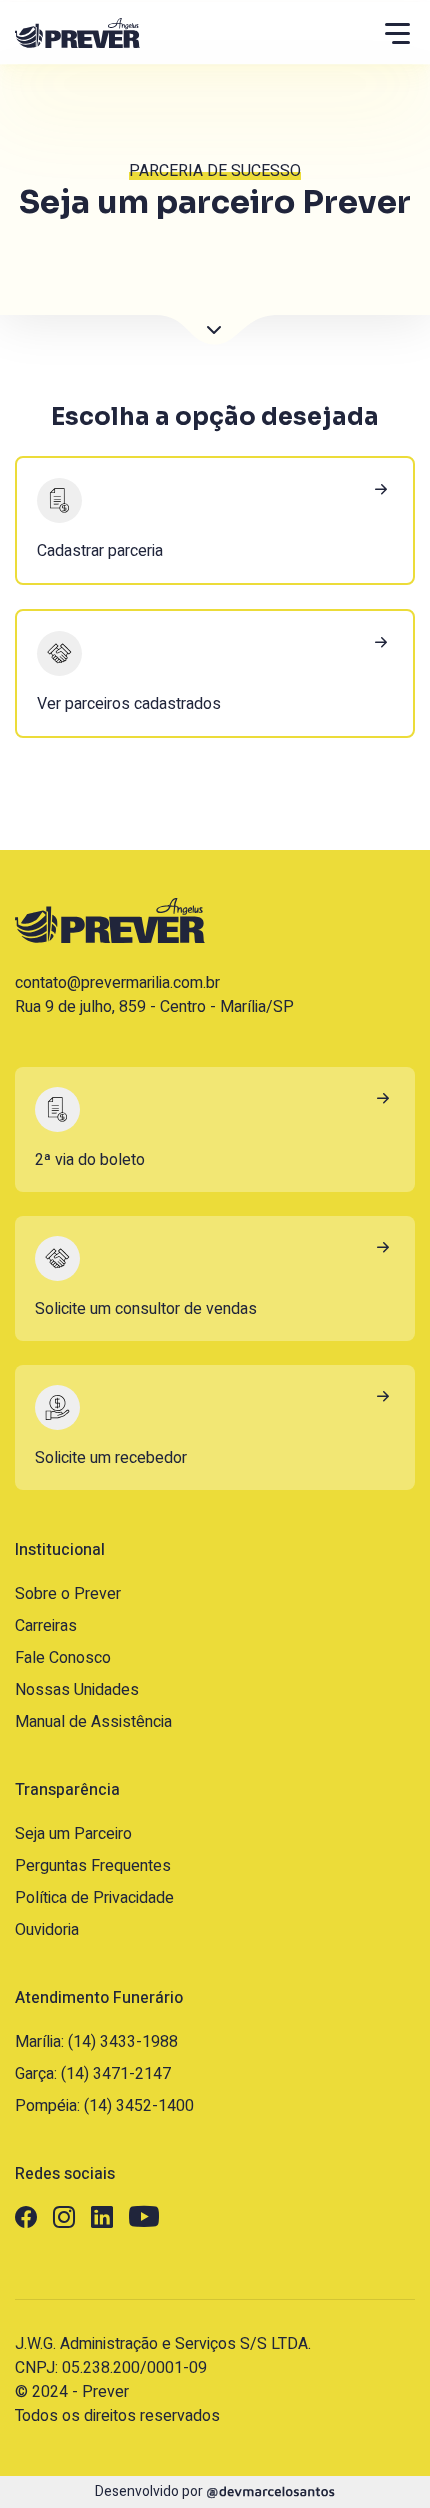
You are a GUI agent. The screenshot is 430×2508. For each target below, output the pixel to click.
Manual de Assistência (93, 1722)
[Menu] (397, 33)
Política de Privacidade (94, 1898)
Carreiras (46, 1626)
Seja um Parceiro (73, 1834)
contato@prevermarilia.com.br (117, 983)
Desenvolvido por (150, 2491)
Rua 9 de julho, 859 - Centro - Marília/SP (154, 1007)
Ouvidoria (47, 1930)
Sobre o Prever (68, 1594)
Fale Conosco (63, 1658)
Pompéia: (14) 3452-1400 (104, 2106)
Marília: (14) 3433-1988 (96, 2042)
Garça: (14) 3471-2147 (93, 2074)
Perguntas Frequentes (93, 1866)
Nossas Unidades (77, 1690)
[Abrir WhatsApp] (380, 2457)
